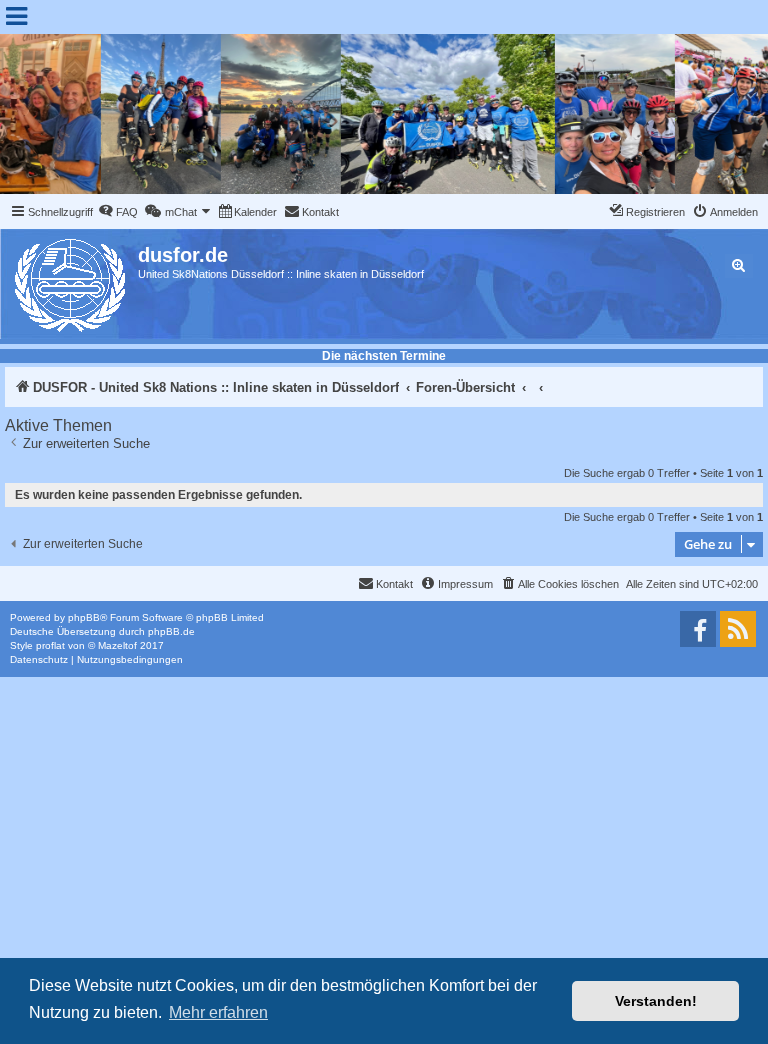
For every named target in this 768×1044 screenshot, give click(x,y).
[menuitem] (118, 212)
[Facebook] (698, 629)
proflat (50, 645)
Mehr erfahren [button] (218, 1012)
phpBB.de (171, 631)
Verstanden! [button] (656, 1001)
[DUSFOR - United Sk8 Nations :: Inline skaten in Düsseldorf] (71, 281)
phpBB (84, 617)
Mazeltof (117, 645)
